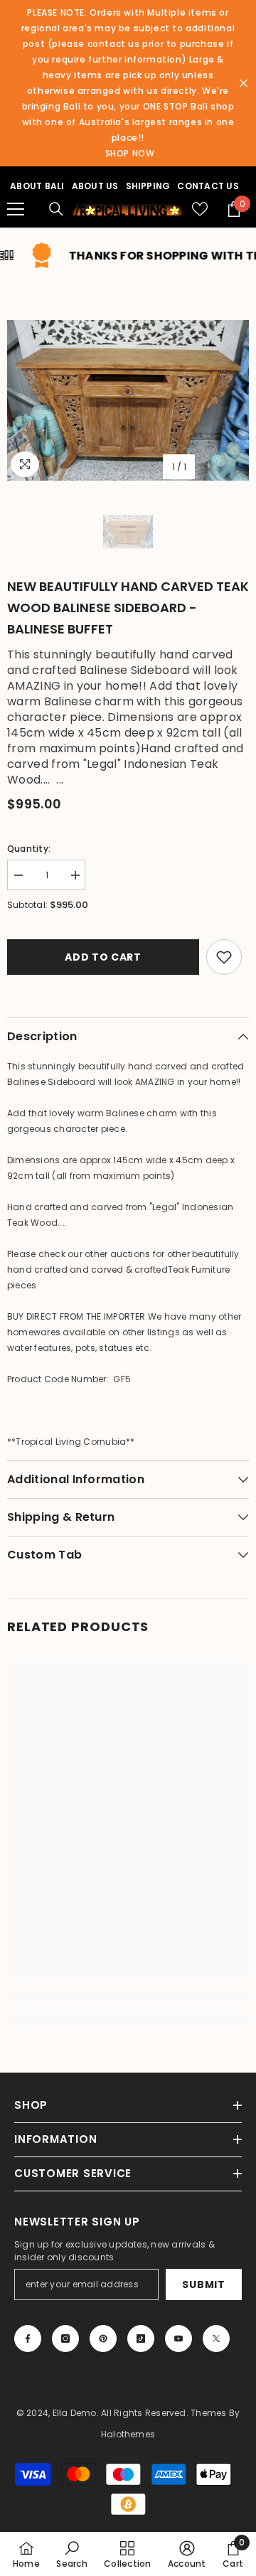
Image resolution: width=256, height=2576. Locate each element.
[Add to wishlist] (224, 957)
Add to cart (102, 957)
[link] (128, 1998)
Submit (203, 2284)
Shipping (148, 186)
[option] (128, 401)
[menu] (16, 209)
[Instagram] (65, 2339)
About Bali (37, 186)
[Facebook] (28, 2339)
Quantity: (29, 849)
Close (244, 84)
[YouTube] (178, 2339)
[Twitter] (216, 2339)
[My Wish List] (200, 209)
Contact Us (208, 186)
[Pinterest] (103, 2339)
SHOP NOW (130, 153)
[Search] (56, 209)
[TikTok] (141, 2339)
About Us (95, 186)
